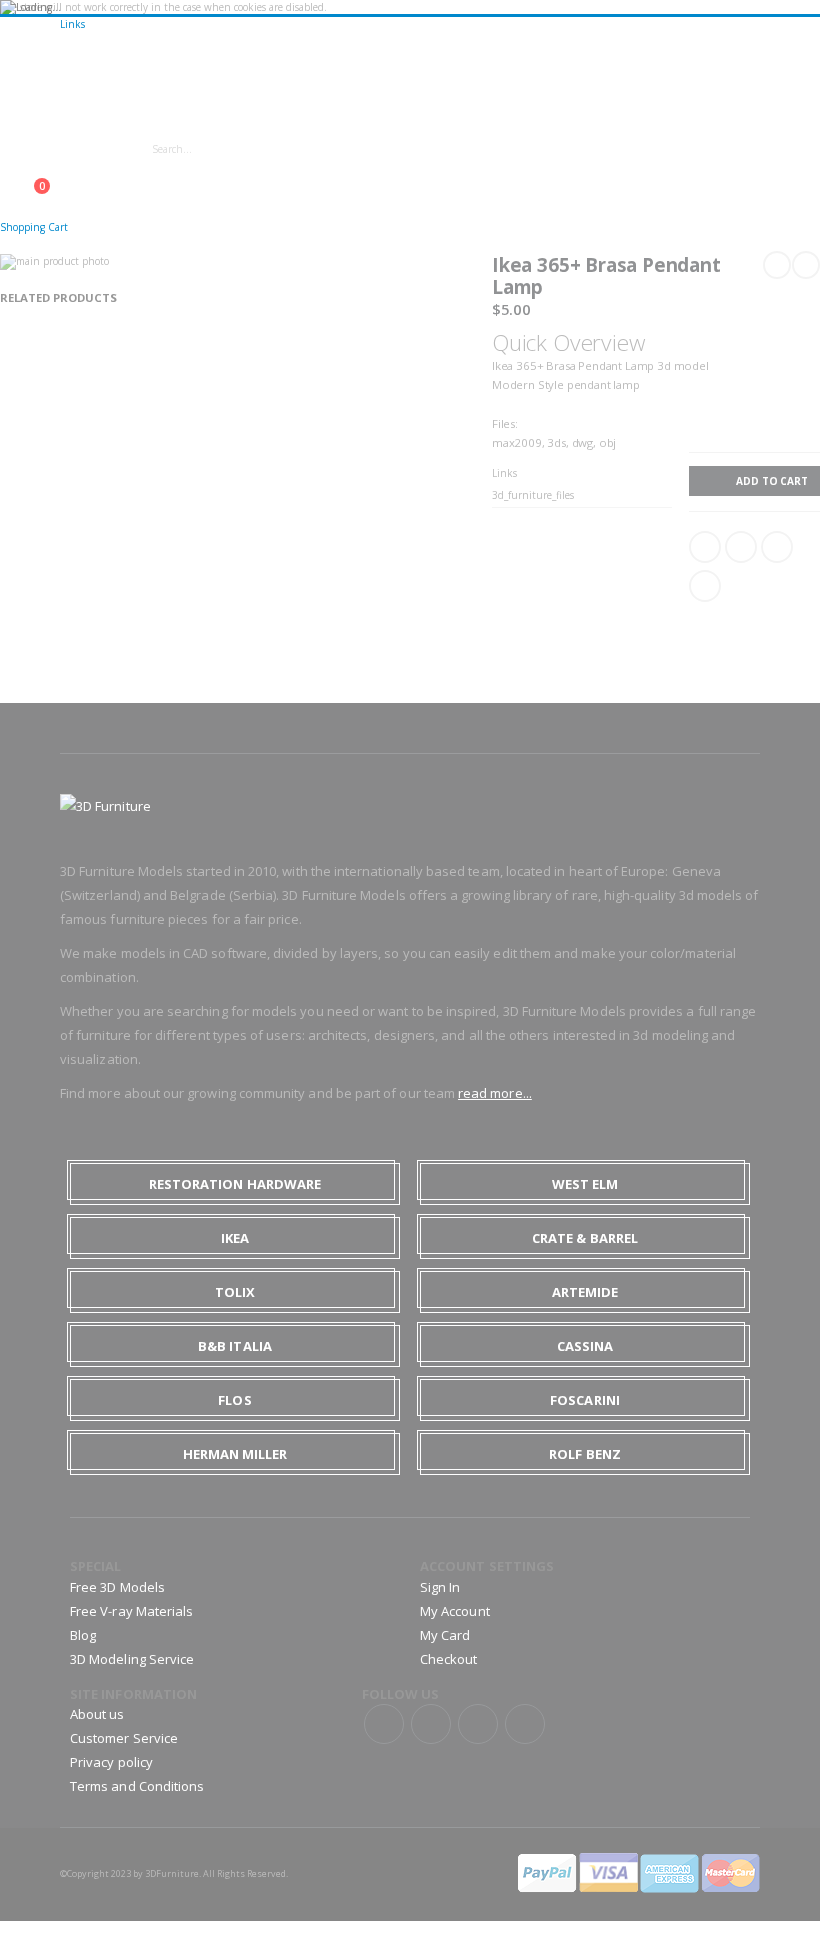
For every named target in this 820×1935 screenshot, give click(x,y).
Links (72, 24)
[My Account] (6, 176)
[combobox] (318, 149)
